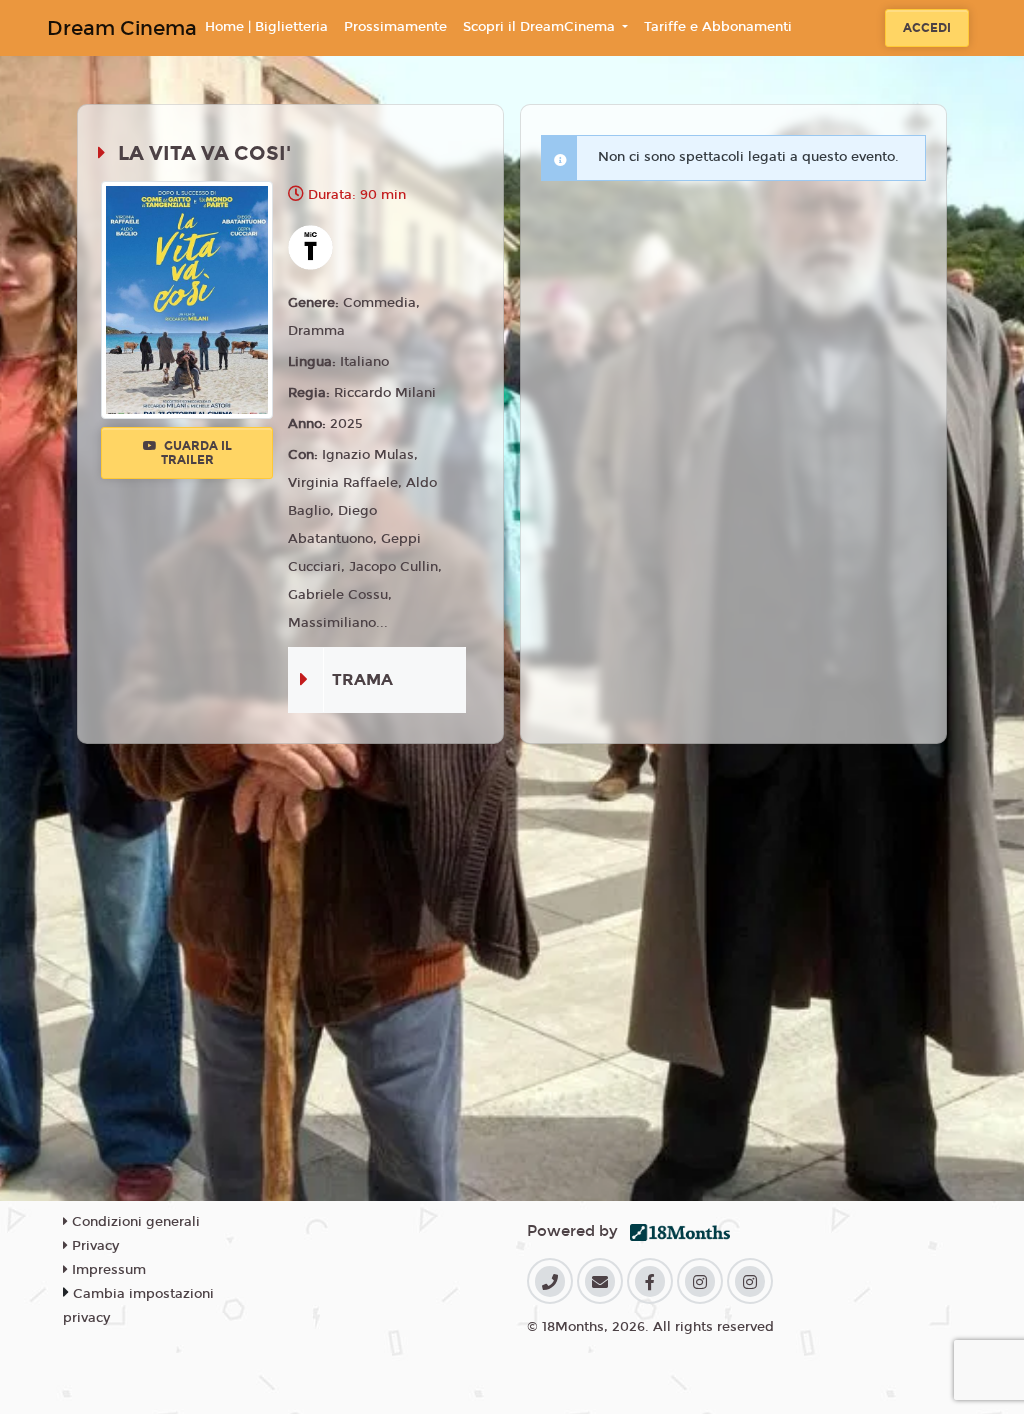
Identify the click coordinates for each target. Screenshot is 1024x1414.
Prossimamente (395, 27)
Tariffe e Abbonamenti (718, 27)
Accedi (927, 28)
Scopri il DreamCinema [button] (541, 27)
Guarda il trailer (196, 453)
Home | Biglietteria (266, 27)
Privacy (93, 1246)
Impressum (107, 1270)
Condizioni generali (134, 1222)
